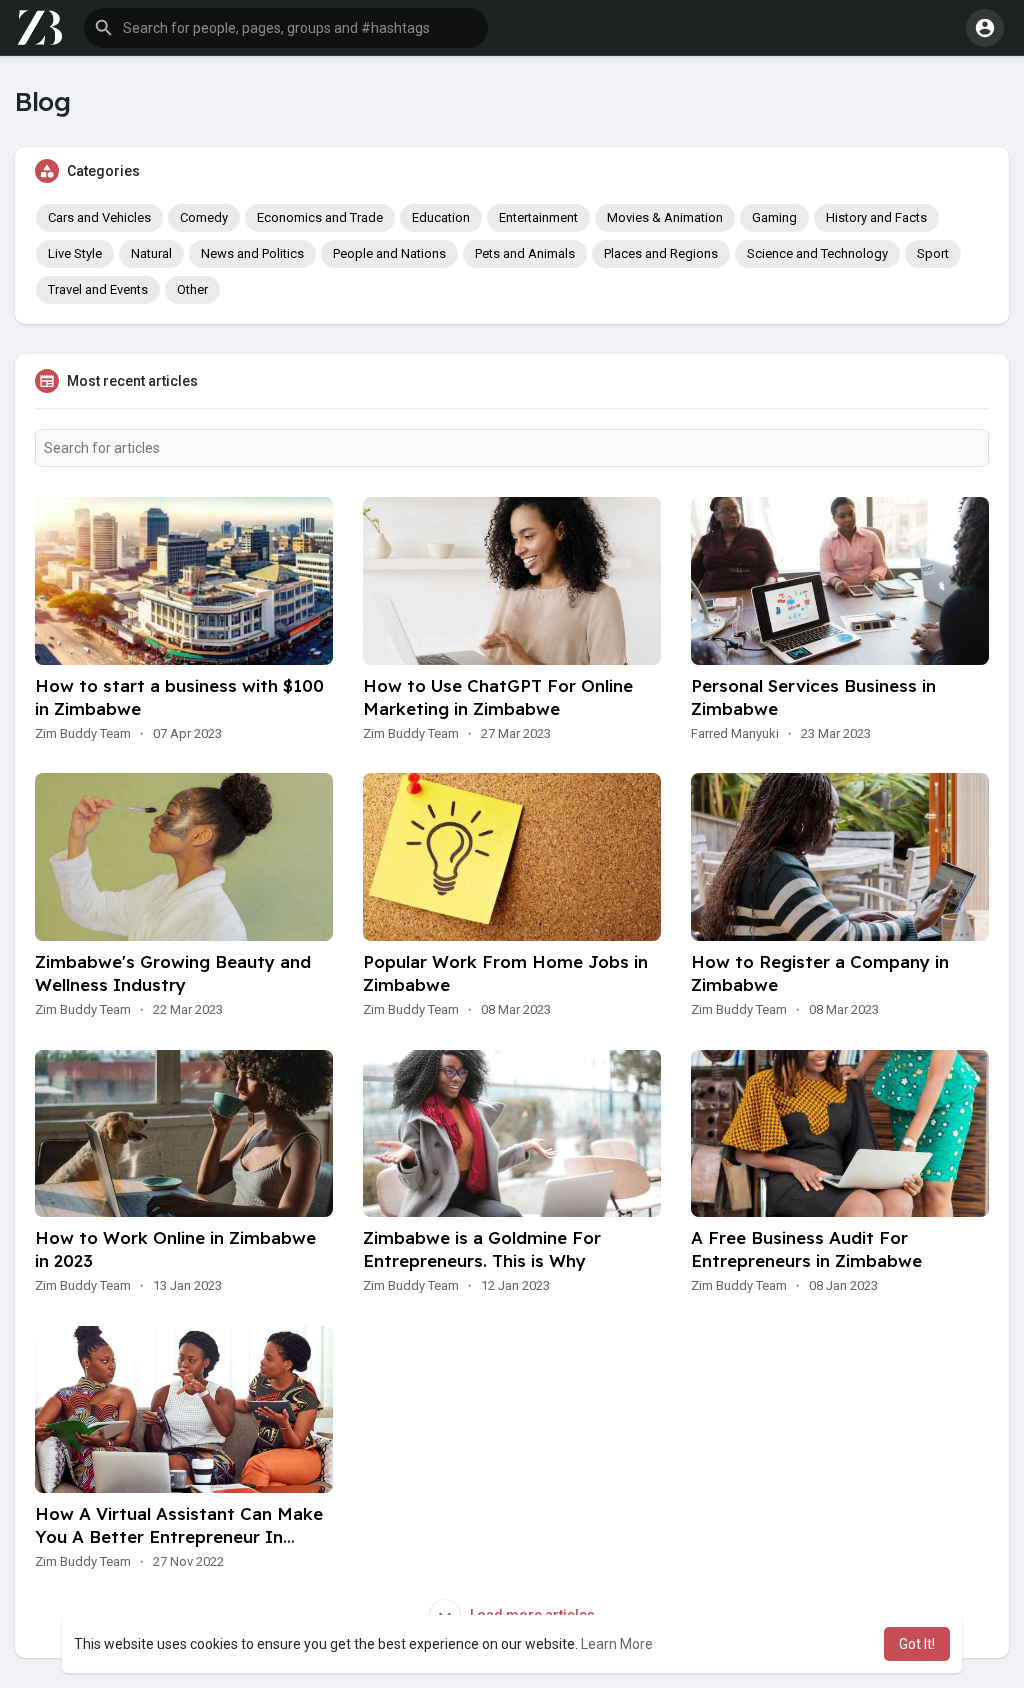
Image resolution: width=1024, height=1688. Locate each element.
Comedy (204, 217)
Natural (151, 253)
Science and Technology (817, 253)
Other (192, 289)
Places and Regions (661, 253)
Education (441, 217)
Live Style (75, 253)
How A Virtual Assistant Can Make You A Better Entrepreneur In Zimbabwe (179, 1536)
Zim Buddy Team (83, 733)
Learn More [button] (617, 1644)
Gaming (774, 217)
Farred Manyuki (735, 733)
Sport (933, 253)
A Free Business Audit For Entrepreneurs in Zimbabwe (806, 1249)
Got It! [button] (917, 1644)
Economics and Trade (320, 217)
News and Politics (252, 253)
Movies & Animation (665, 217)
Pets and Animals (525, 253)
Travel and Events (98, 289)
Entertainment (538, 217)
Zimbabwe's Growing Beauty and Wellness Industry (173, 973)
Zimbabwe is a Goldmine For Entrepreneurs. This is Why (482, 1249)
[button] (286, 28)
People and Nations (389, 253)
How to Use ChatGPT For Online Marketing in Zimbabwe (498, 697)
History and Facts (876, 217)
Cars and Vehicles (99, 217)
